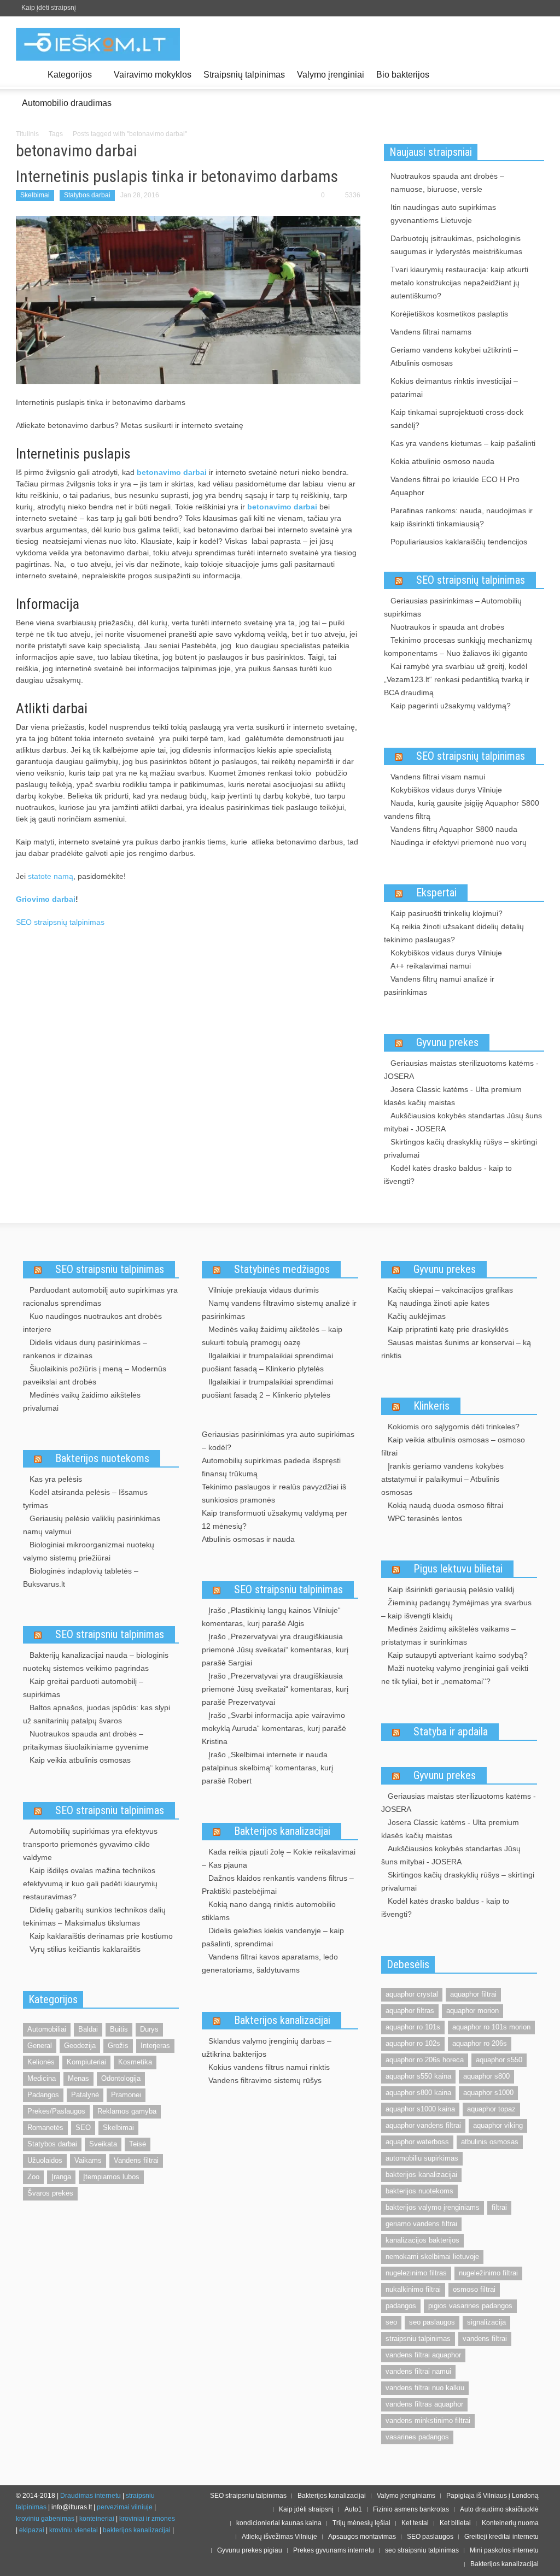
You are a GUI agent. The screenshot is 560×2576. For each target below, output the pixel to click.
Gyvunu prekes (447, 1042)
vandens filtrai (485, 2339)
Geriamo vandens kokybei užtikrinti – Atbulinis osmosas (454, 356)
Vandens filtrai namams (431, 332)
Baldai (88, 2029)
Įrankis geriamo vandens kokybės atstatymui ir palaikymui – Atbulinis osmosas (442, 1479)
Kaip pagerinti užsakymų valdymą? (451, 706)
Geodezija (80, 2046)
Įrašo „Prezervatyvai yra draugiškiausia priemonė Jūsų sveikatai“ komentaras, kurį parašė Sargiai (275, 1650)
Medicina (42, 2078)
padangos (401, 2306)
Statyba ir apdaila (451, 1732)
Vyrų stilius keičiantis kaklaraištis (85, 1949)
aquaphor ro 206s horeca (425, 2060)
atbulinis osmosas (490, 2142)
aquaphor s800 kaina (418, 2093)
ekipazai (32, 2530)
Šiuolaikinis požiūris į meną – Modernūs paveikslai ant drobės (95, 1375)
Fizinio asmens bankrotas (411, 2509)
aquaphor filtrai (473, 1994)
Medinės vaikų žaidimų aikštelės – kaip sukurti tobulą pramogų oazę (272, 1336)
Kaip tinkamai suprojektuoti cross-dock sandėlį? (457, 419)
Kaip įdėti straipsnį (49, 8)
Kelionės (41, 2062)
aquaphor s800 (486, 2076)
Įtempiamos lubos (111, 2177)
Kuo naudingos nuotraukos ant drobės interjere (92, 1323)
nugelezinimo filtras (416, 2273)
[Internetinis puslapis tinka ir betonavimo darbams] (188, 300)
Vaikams (88, 2160)
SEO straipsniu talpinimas (110, 1269)
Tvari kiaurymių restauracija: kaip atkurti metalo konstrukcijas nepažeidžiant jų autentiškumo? (459, 283)
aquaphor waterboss (417, 2142)
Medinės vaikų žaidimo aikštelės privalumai (82, 1401)
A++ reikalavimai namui (431, 966)
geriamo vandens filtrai (421, 2224)
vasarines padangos (417, 2437)
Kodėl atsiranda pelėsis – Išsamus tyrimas (85, 1499)
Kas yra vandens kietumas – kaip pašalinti (463, 443)
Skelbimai (35, 195)
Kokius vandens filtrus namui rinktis (269, 2067)
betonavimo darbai (282, 507)
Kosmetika (135, 2062)
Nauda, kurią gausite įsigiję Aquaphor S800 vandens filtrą (462, 809)
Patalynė (85, 2095)
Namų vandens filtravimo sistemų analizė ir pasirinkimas (279, 1310)
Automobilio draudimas (67, 103)
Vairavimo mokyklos (153, 75)
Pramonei (126, 2095)
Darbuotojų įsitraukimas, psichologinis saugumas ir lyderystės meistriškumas (456, 245)
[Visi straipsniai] (29, 75)
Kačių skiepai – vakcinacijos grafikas (450, 1290)
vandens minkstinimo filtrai (428, 2420)
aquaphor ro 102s (413, 2043)
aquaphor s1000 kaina (420, 2109)
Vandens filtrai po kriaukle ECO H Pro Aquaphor (455, 486)
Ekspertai (436, 893)
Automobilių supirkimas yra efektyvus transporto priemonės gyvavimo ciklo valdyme (90, 1844)
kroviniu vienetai (74, 2530)
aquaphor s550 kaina (418, 2076)
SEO (83, 2128)
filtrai (499, 2207)
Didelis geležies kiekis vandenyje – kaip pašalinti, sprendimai (273, 1937)
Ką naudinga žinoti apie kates (439, 1303)
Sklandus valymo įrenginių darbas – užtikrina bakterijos (267, 2047)
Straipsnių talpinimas (244, 75)
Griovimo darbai (46, 899)
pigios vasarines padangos (470, 2306)
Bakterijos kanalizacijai (282, 1831)
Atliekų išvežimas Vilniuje (279, 2537)
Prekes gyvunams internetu (334, 2550)
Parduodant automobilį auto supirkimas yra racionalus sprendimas (100, 1296)
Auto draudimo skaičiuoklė (499, 2509)
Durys (149, 2029)
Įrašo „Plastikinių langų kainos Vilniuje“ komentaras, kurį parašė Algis (271, 1617)
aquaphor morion (472, 2011)
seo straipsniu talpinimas (422, 2550)
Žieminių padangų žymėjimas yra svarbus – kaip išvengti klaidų (456, 1609)
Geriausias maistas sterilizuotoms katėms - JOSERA (461, 1070)
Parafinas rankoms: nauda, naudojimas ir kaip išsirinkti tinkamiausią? (462, 517)
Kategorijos (67, 80)
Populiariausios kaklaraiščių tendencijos (459, 542)
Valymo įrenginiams (406, 2496)
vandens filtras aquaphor (424, 2404)
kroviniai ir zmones (147, 2519)
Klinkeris (431, 1406)
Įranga (61, 2177)
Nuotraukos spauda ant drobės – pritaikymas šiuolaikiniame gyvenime (86, 1740)
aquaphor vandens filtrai (423, 2125)
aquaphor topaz (491, 2109)
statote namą (51, 876)
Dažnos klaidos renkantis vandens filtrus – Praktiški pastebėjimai (278, 1885)
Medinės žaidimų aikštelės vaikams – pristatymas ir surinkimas (448, 1635)
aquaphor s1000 (488, 2093)
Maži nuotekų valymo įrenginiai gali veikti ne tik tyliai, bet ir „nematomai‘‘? (455, 1675)
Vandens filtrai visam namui (438, 777)
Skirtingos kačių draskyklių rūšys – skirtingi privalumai (460, 1148)
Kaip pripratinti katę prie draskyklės (448, 1329)
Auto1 (353, 2509)
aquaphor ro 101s (413, 2027)
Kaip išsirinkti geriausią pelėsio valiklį (451, 1589)
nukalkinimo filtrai (413, 2289)
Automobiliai (47, 2029)
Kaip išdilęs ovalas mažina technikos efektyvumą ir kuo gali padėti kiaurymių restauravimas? (90, 1883)
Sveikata (103, 2144)
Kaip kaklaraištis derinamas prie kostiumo (101, 1936)
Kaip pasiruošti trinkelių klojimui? (447, 913)
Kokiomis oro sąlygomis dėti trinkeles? (454, 1427)
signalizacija (486, 2322)
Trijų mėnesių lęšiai (361, 2523)
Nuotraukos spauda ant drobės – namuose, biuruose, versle (447, 183)
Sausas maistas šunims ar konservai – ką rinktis (456, 1349)
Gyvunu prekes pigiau (250, 2550)
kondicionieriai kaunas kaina (279, 2523)
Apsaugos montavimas (362, 2537)
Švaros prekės (50, 2193)
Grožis (118, 2046)
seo (391, 2322)
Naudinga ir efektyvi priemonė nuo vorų (459, 842)
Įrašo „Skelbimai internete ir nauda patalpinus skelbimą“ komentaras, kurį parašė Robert (267, 1768)
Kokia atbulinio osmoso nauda (442, 461)
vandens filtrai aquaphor (423, 2355)
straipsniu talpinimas (418, 2339)
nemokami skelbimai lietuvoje (432, 2257)
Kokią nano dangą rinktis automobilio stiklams (269, 1911)
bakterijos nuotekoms (419, 2191)
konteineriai (97, 2519)
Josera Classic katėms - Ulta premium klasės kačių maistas (453, 1096)
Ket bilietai (455, 2523)
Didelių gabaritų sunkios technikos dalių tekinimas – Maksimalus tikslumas (94, 1916)
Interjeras (155, 2046)
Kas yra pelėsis (56, 1479)
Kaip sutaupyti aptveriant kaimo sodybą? (458, 1655)
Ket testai (415, 2523)
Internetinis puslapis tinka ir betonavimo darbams (177, 176)
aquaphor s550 (499, 2060)
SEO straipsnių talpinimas (60, 922)
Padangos (43, 2095)
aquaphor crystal (412, 1994)
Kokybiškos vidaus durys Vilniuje (446, 790)
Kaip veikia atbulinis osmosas (80, 1760)
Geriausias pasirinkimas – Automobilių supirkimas (453, 607)
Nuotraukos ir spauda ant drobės (447, 627)
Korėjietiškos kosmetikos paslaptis (449, 314)
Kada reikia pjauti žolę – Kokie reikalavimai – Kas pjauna (279, 1858)
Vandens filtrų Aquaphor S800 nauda (454, 829)
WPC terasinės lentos (425, 1518)
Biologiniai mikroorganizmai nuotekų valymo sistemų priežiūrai (89, 1551)
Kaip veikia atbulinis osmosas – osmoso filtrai (453, 1446)
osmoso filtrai (474, 2289)
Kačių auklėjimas (417, 1316)
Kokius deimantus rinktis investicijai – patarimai (454, 388)
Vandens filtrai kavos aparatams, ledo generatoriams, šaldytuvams (270, 1963)
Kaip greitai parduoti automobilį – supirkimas (83, 1688)
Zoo (33, 2177)
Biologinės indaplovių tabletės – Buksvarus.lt (81, 1577)
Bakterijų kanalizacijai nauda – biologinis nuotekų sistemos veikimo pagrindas (96, 1662)
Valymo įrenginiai (331, 75)
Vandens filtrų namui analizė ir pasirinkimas (439, 985)
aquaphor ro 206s (480, 2043)
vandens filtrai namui (418, 2371)
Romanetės (45, 2128)
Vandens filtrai (136, 2160)
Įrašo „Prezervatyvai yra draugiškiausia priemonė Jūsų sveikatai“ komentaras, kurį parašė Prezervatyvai (275, 1689)
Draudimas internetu (91, 2496)
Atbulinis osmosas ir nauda (248, 1539)
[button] (533, 74)
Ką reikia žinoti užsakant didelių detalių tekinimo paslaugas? (454, 933)
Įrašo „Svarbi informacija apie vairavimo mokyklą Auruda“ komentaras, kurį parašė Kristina (274, 1728)
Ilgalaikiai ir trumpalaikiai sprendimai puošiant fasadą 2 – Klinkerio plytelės (267, 1388)
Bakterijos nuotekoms (102, 1458)
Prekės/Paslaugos (56, 2111)
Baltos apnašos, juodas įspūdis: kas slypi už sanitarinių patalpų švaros (97, 1714)
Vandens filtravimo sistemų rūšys (265, 2080)
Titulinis (27, 134)
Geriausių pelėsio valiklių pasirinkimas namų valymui (92, 1525)
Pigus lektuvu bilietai (458, 1569)
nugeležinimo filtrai (488, 2273)
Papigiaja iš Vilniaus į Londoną (492, 2496)
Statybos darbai (87, 195)
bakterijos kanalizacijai (421, 2175)
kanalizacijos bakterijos (422, 2240)
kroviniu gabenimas (45, 2519)
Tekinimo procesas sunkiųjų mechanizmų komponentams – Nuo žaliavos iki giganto (458, 647)
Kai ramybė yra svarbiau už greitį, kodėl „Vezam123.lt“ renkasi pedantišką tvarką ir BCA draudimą (457, 679)
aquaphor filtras (410, 2011)
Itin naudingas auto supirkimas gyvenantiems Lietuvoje (443, 214)
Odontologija (121, 2078)
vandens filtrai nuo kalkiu (425, 2388)
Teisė (138, 2144)
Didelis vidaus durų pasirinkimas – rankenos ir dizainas (85, 1349)
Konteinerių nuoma (510, 2523)
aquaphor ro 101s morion (491, 2027)
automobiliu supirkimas (422, 2158)
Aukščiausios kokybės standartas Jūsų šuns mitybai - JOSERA (463, 1122)
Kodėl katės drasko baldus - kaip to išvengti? (448, 1175)
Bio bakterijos (403, 75)
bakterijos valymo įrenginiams (433, 2207)
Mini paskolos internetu (504, 2550)
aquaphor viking (498, 2125)
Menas (78, 2078)
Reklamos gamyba (127, 2111)
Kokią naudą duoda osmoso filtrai (445, 1505)
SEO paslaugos (430, 2537)
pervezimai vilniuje (125, 2507)
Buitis (119, 2029)
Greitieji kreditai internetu (501, 2537)
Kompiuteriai (86, 2062)
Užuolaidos (45, 2160)
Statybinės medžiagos (282, 1269)
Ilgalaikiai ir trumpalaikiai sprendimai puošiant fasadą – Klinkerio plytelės (267, 1362)
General (40, 2046)
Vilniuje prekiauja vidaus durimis (264, 1290)
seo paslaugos (432, 2322)
